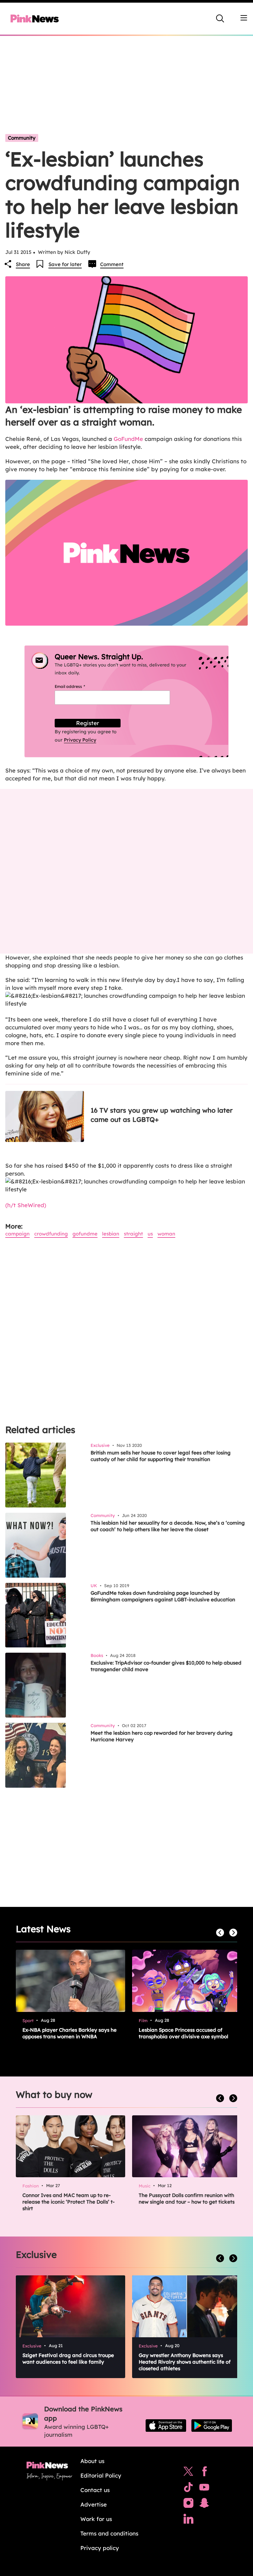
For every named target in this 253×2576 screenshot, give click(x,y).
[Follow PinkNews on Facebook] (204, 2473)
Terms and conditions (109, 2533)
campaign (17, 1234)
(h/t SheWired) (26, 1205)
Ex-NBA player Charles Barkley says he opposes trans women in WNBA (70, 2033)
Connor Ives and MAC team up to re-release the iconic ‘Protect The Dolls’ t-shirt (69, 2202)
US (150, 1234)
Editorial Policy (101, 2475)
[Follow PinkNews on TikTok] (188, 2489)
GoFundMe (128, 439)
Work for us (96, 2519)
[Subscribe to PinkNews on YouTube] (204, 2489)
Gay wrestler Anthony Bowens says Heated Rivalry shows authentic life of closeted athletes (185, 2362)
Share (23, 264)
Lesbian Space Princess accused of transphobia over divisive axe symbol (183, 2033)
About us (92, 2461)
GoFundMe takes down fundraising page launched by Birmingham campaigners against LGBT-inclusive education (163, 1596)
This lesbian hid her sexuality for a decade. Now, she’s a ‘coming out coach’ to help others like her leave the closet (168, 1526)
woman (166, 1234)
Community (22, 138)
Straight (133, 1234)
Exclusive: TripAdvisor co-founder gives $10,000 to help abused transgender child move (166, 1666)
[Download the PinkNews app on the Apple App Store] (166, 2426)
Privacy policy (100, 2548)
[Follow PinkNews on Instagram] (188, 2505)
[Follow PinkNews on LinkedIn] (188, 2520)
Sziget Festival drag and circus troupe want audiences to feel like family (68, 2359)
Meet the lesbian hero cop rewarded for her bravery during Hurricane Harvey (162, 1736)
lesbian (111, 1234)
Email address (78, 686)
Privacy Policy (80, 740)
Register (88, 723)
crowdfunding (51, 1234)
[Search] (220, 18)
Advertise (94, 2504)
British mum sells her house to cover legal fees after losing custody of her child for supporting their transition (161, 1456)
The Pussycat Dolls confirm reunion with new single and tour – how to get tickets (187, 2198)
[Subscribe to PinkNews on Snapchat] (204, 2505)
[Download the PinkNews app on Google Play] (212, 2426)
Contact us (95, 2490)
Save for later (65, 264)
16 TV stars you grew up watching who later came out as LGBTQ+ (162, 1115)
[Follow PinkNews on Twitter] (188, 2473)
